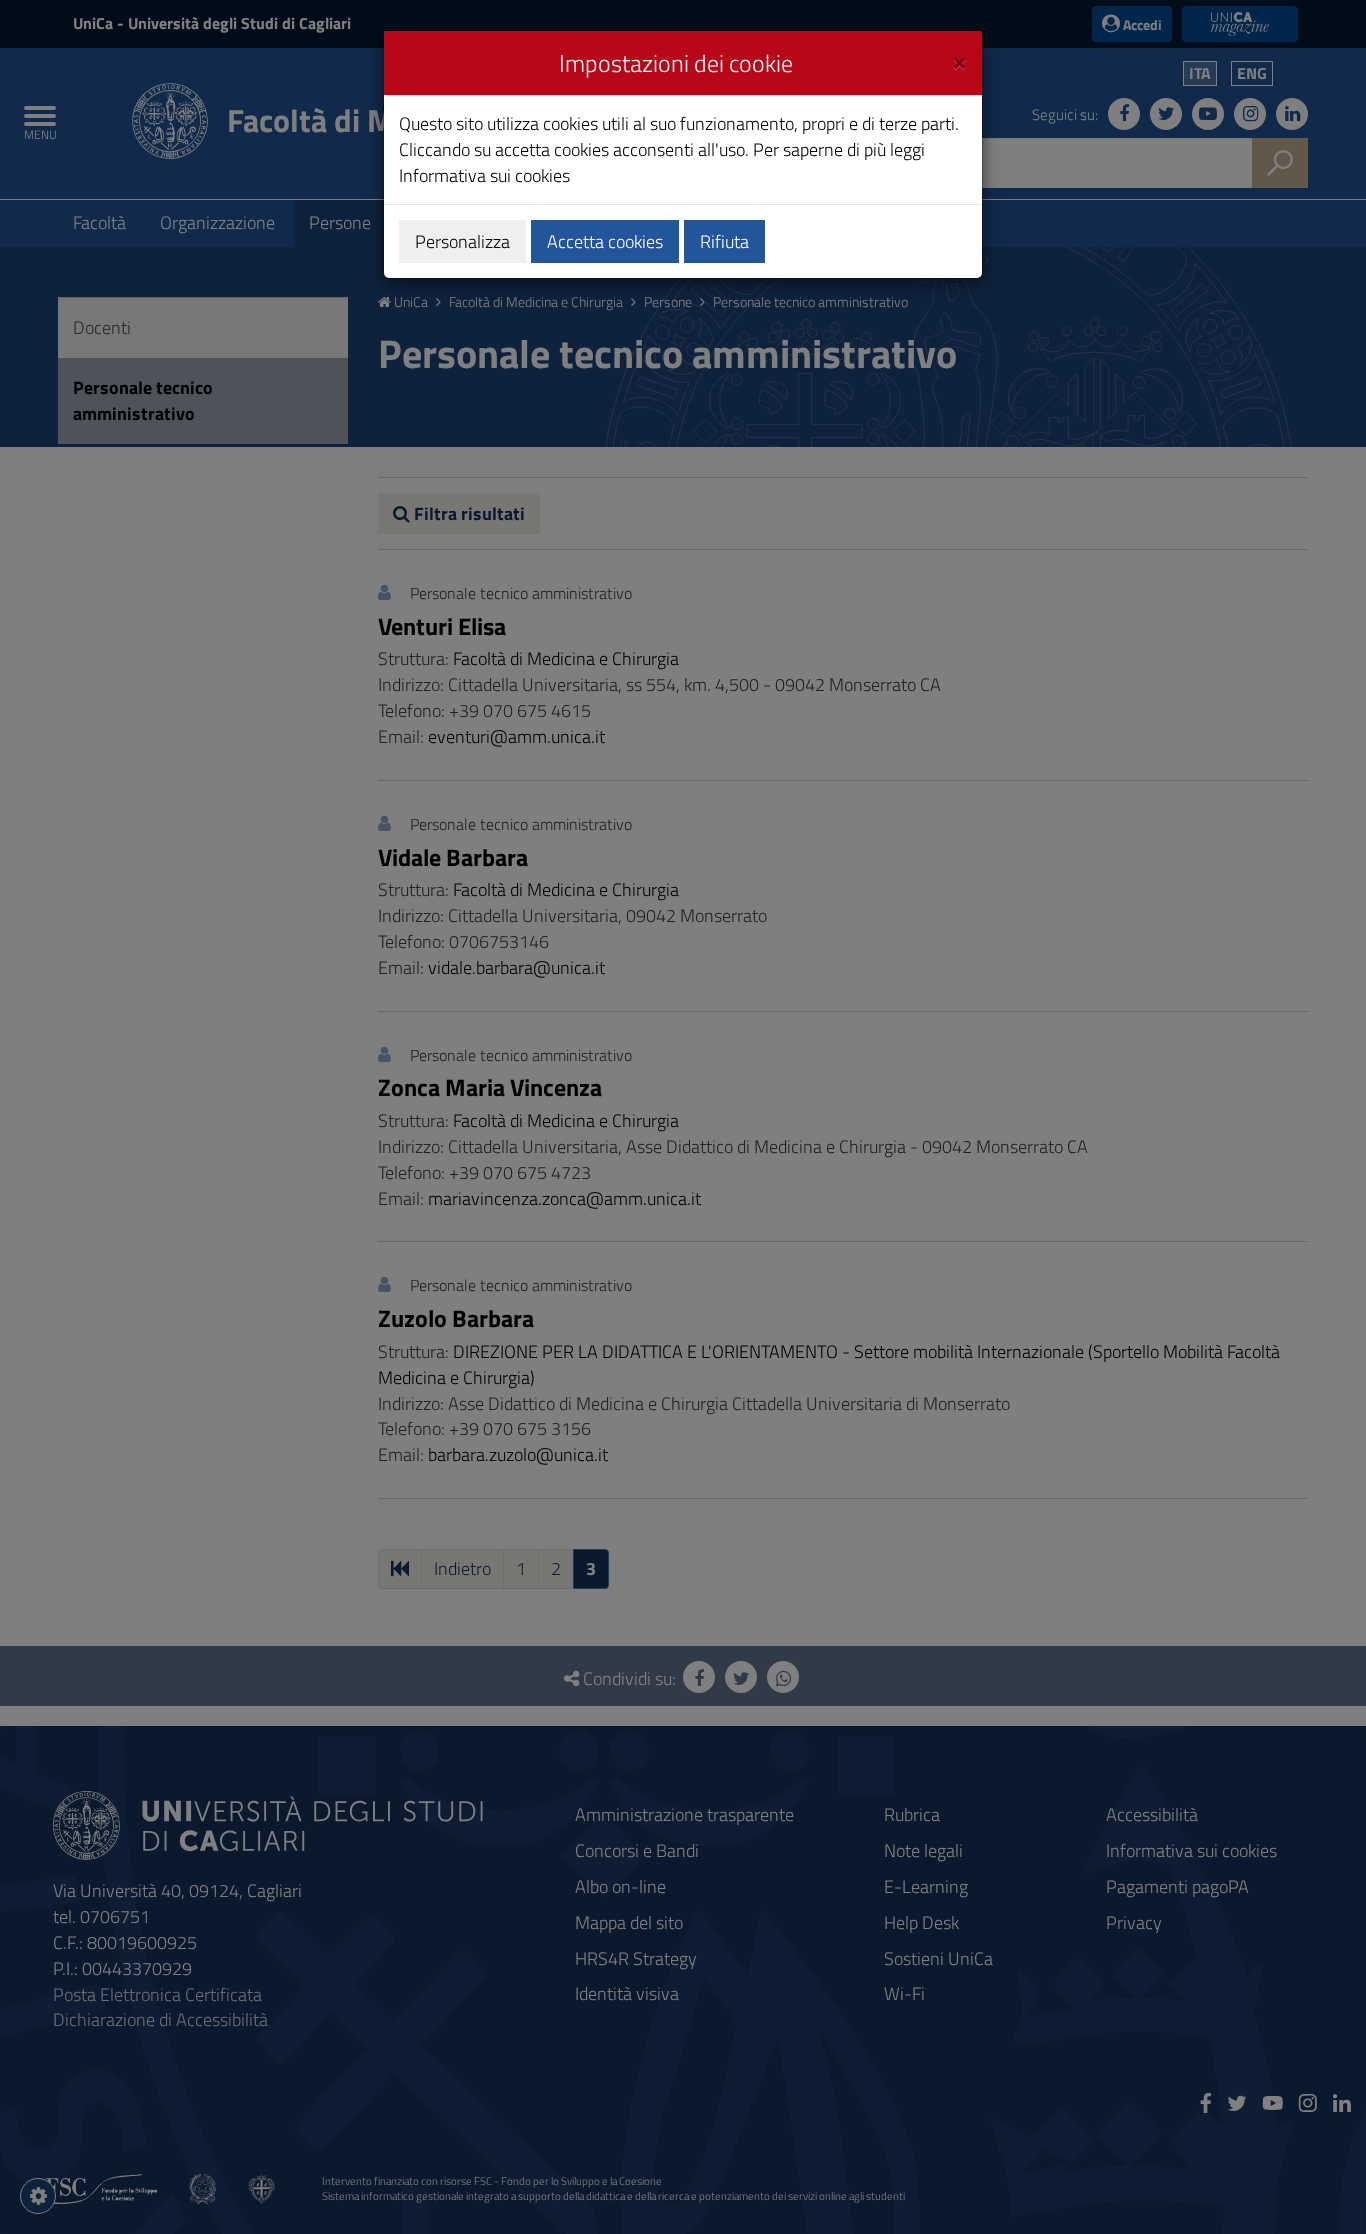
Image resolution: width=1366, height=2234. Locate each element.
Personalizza (462, 241)
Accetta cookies (605, 241)
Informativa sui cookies (484, 175)
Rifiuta (724, 241)
